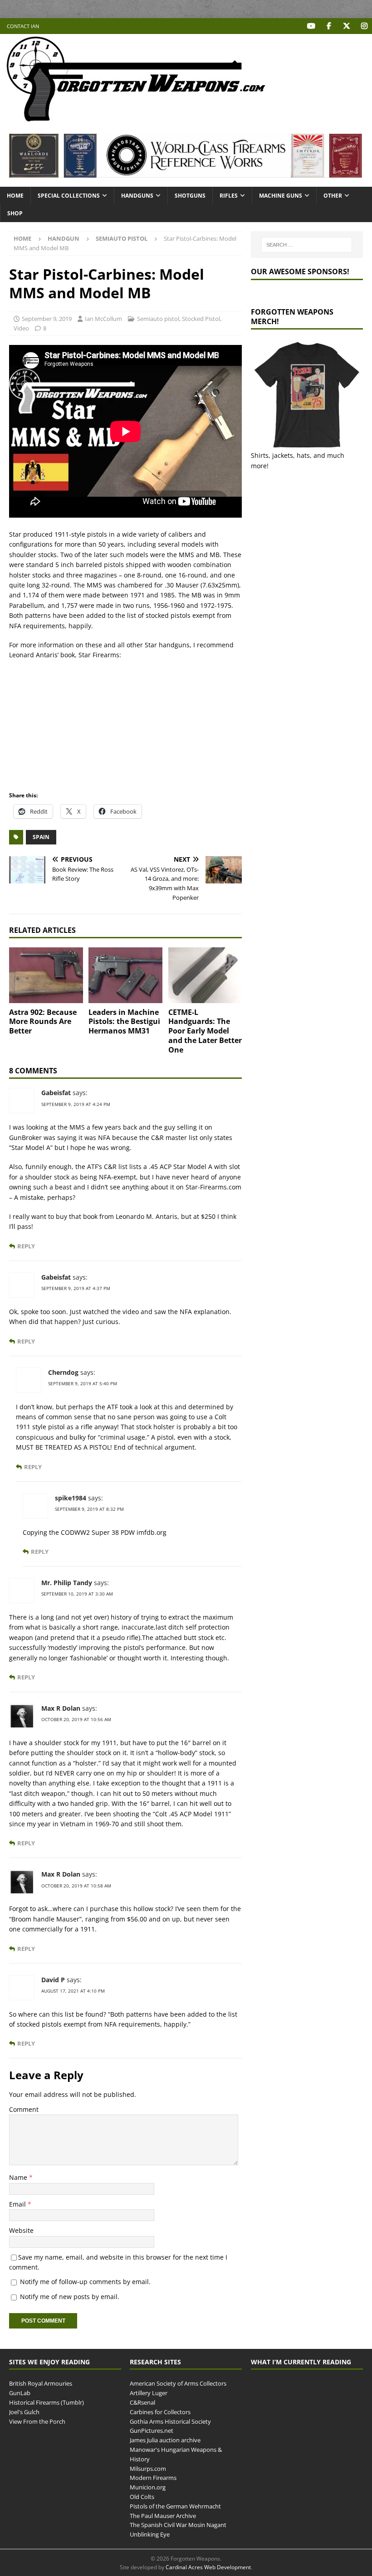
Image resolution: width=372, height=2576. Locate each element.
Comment (24, 2109)
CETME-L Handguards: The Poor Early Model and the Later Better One (205, 1031)
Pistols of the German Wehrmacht (175, 2506)
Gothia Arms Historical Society (170, 2421)
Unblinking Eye (150, 2534)
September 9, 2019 (47, 319)
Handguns (137, 196)
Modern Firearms (153, 2478)
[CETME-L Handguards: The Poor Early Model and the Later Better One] (205, 975)
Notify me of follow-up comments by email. (85, 2282)
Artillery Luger (149, 2393)
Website (21, 2230)
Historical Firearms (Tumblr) (46, 2402)
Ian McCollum (103, 319)
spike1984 (71, 1498)
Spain (41, 837)
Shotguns (190, 196)
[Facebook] (329, 26)
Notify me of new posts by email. (70, 2297)
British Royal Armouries (41, 2383)
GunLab (20, 2393)
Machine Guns (281, 196)
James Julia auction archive (165, 2440)
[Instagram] (364, 26)
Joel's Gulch (24, 2412)
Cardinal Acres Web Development (208, 2567)
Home (15, 196)
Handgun (64, 238)
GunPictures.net (152, 2430)
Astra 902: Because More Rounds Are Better (43, 1022)
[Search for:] (307, 245)
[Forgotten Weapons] (136, 119)
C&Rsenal (142, 2402)
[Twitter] (346, 26)
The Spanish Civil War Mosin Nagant (178, 2525)
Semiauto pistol (158, 319)
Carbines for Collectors (160, 2412)
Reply (26, 1246)
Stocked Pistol (201, 319)
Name (19, 2177)
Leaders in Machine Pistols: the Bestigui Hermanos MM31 (124, 1022)
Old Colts (142, 2497)
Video (21, 328)
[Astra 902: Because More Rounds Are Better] (46, 975)
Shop (15, 213)
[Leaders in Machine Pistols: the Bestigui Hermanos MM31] (125, 975)
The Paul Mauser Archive (163, 2516)
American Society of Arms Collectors (178, 2383)
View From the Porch (37, 2421)
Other (333, 196)
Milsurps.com (148, 2469)
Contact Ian (23, 26)
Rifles (229, 196)
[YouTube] (311, 26)
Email (18, 2204)
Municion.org (148, 2487)
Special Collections (69, 196)
